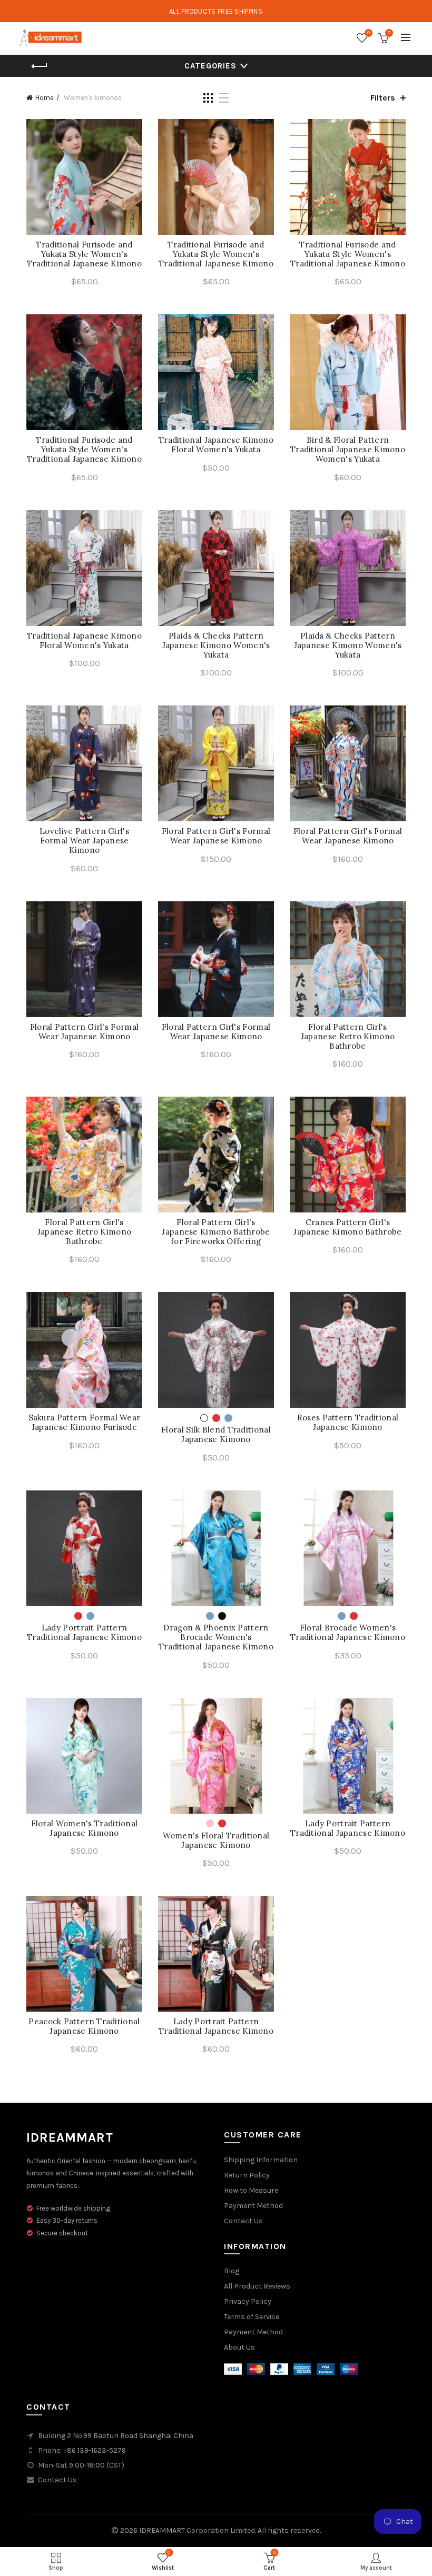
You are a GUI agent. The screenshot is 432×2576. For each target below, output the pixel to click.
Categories (210, 66)
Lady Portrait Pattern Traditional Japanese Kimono (84, 1633)
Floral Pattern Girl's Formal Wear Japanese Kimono (216, 836)
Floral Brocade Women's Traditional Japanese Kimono (348, 1633)
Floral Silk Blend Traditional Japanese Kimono (216, 1435)
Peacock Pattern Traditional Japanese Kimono (84, 2026)
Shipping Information (261, 2160)
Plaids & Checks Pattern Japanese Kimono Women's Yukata (216, 645)
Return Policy (247, 2175)
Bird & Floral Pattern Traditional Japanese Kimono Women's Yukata (348, 450)
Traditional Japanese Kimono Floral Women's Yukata (216, 445)
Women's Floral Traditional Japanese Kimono (216, 1841)
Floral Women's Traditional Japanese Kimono (85, 1828)
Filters (383, 98)
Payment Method (253, 2206)
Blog (232, 2271)
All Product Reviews (257, 2286)
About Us (239, 2347)
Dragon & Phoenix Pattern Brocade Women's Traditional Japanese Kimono (216, 1637)
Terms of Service (252, 2317)
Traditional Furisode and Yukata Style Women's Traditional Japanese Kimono (84, 254)
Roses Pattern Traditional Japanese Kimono (348, 1423)
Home (45, 98)
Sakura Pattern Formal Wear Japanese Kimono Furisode (85, 1423)
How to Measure (251, 2190)
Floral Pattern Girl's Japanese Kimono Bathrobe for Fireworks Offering (216, 1232)
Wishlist (369, 33)
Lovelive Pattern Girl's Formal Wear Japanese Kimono (84, 841)
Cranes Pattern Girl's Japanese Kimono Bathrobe (347, 1227)
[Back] (40, 66)
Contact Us (243, 2221)
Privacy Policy (248, 2301)
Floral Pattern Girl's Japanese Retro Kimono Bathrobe (348, 1037)
